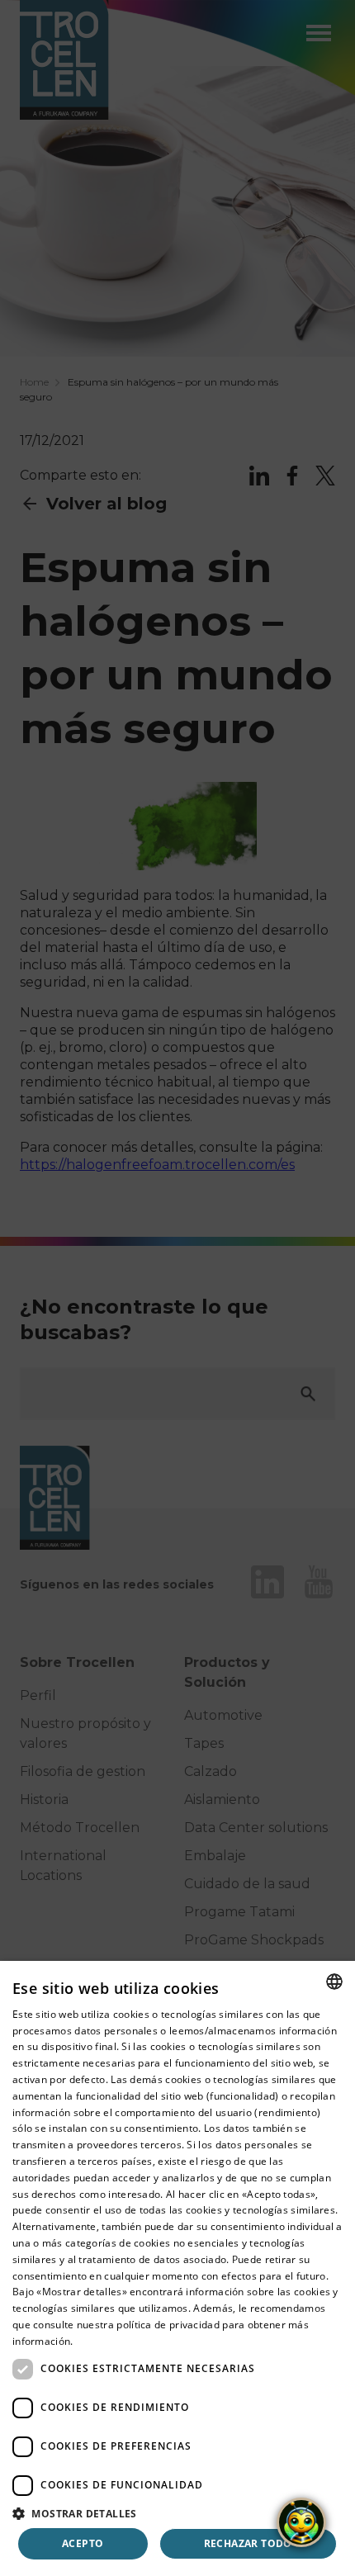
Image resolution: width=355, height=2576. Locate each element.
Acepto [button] (83, 2543)
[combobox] (334, 1982)
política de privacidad (168, 2325)
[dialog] (177, 2268)
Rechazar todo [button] (248, 2543)
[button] (177, 2513)
